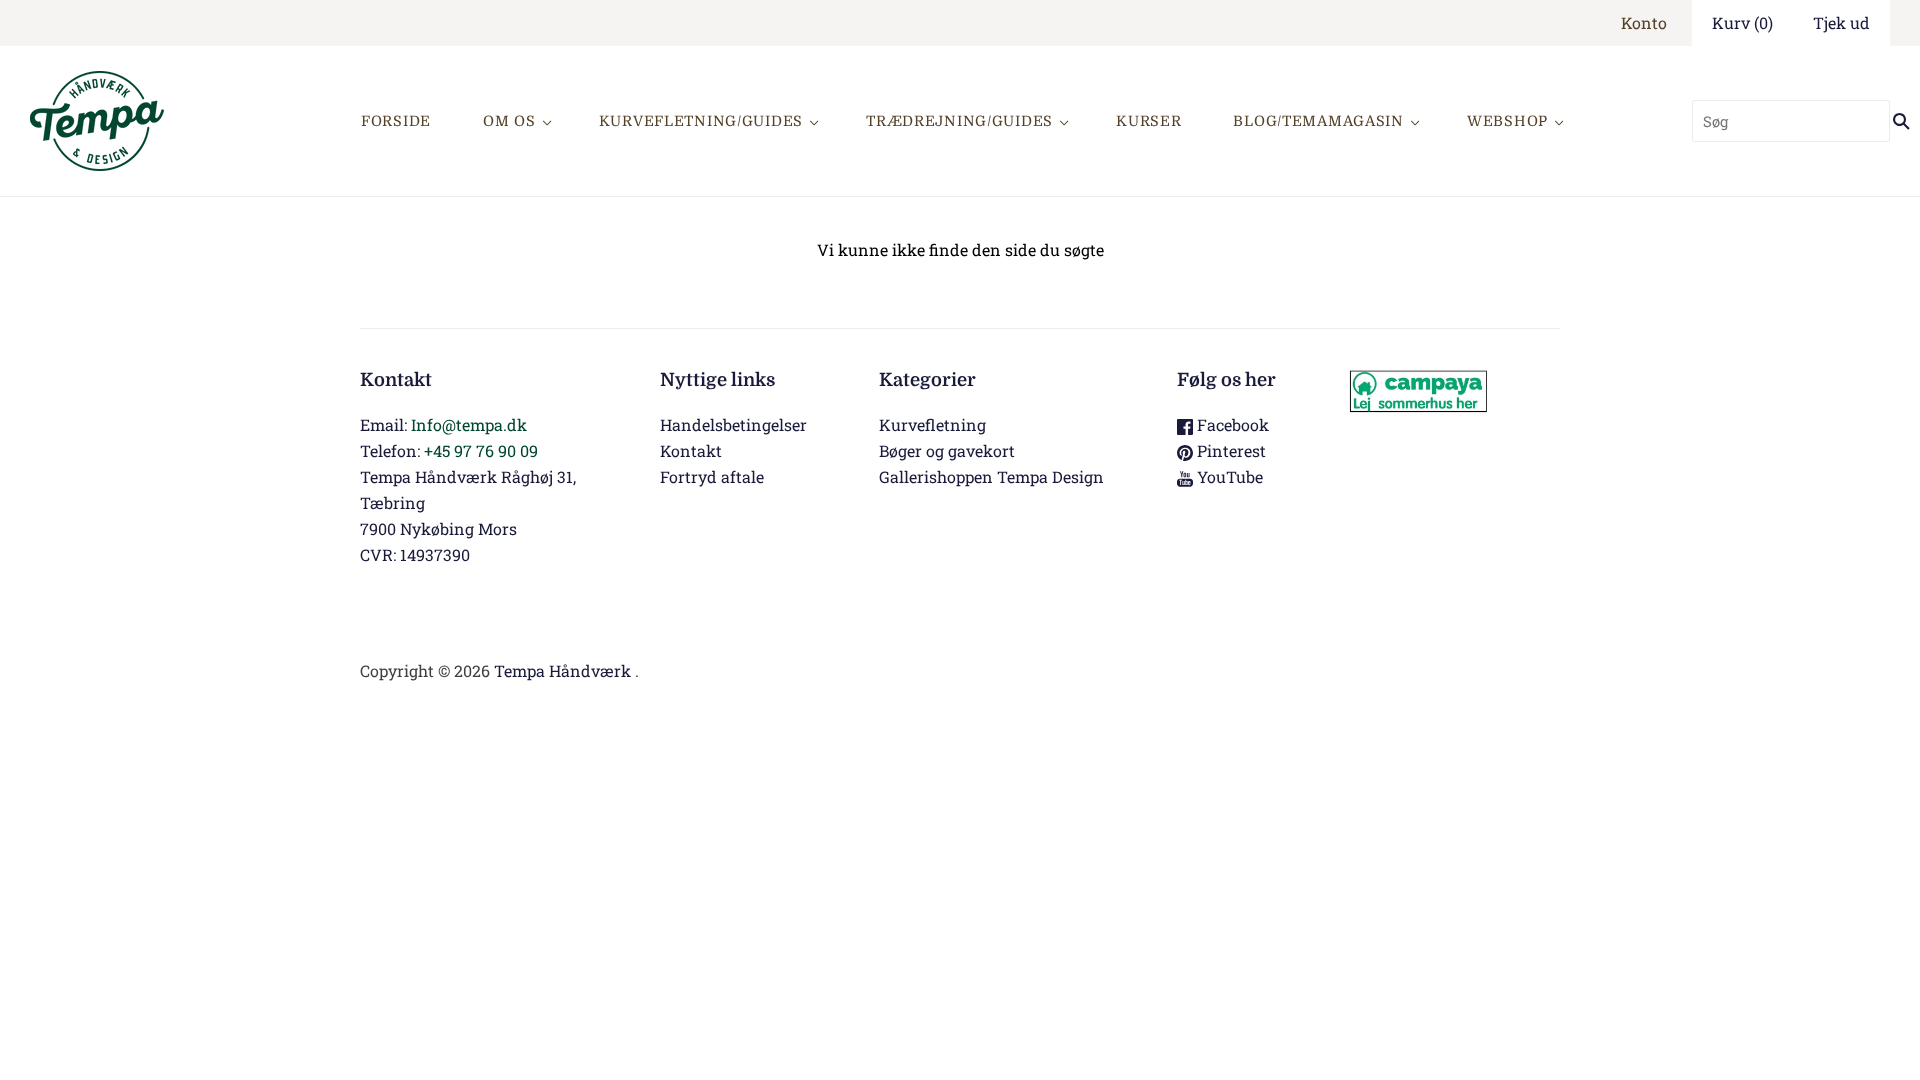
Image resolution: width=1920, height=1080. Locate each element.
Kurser (1148, 121)
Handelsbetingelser (733, 424)
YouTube (1228, 476)
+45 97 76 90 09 (481, 450)
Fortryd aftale (712, 476)
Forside (396, 121)
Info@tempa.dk (469, 424)
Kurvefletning (932, 424)
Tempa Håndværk (562, 670)
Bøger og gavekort (947, 450)
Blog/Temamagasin (1318, 121)
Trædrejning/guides (959, 121)
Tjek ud (1841, 22)
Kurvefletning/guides (701, 121)
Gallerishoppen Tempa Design (991, 476)
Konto (1644, 22)
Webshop (1507, 121)
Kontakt (691, 450)
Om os (509, 121)
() (1742, 22)
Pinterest (1229, 450)
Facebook (1231, 424)
